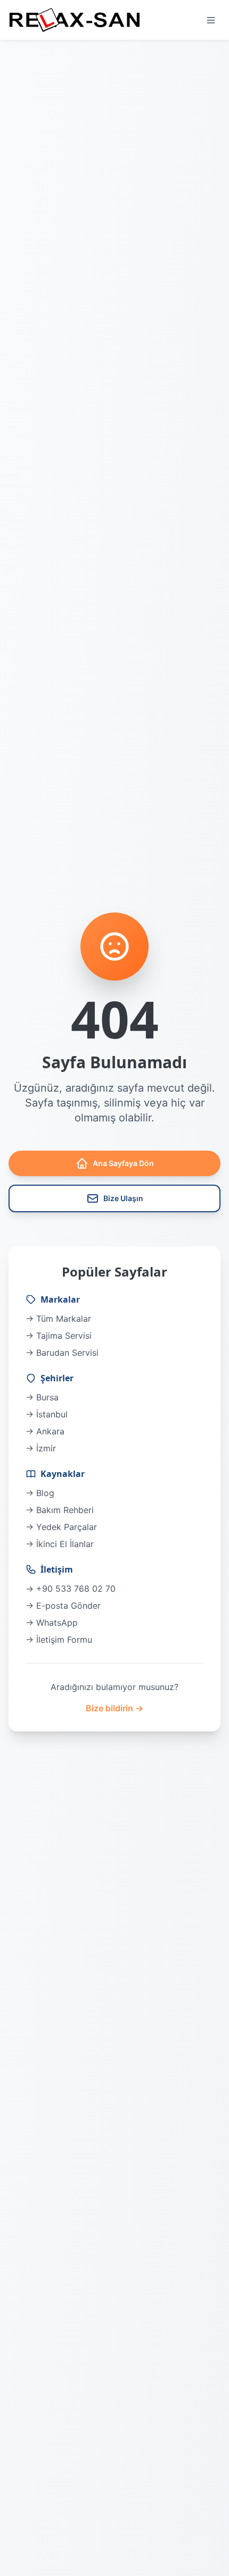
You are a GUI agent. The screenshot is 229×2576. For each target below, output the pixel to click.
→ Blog (40, 1493)
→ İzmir (41, 1448)
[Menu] (211, 20)
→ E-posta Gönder (63, 1606)
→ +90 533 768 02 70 (71, 1589)
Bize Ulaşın (123, 1198)
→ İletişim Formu (59, 1640)
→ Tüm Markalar (58, 1319)
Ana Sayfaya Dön (123, 1163)
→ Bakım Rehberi (60, 1510)
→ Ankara (45, 1431)
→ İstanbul (47, 1414)
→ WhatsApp (52, 1623)
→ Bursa (42, 1397)
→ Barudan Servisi (62, 1353)
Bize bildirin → (114, 1708)
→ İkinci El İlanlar (60, 1544)
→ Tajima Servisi (59, 1336)
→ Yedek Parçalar (61, 1527)
